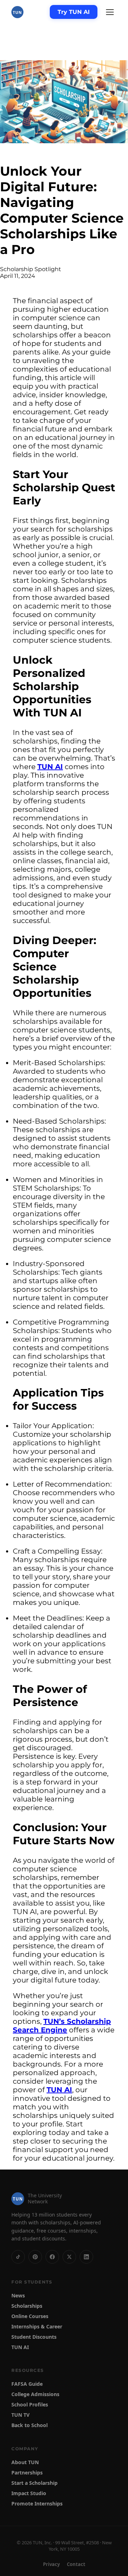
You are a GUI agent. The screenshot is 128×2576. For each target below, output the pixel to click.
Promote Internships (37, 2504)
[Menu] (110, 12)
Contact (76, 2564)
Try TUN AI (74, 12)
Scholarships (27, 2305)
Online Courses (30, 2316)
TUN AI (50, 767)
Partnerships (27, 2473)
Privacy (51, 2564)
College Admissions (35, 2394)
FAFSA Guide (27, 2384)
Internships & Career (37, 2326)
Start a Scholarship (34, 2483)
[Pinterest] (35, 2256)
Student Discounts (34, 2336)
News (18, 2295)
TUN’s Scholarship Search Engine (62, 2026)
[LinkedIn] (86, 2256)
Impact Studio (29, 2493)
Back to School (30, 2425)
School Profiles (30, 2404)
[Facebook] (52, 2256)
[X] (69, 2256)
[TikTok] (18, 2256)
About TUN (25, 2462)
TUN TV (20, 2415)
